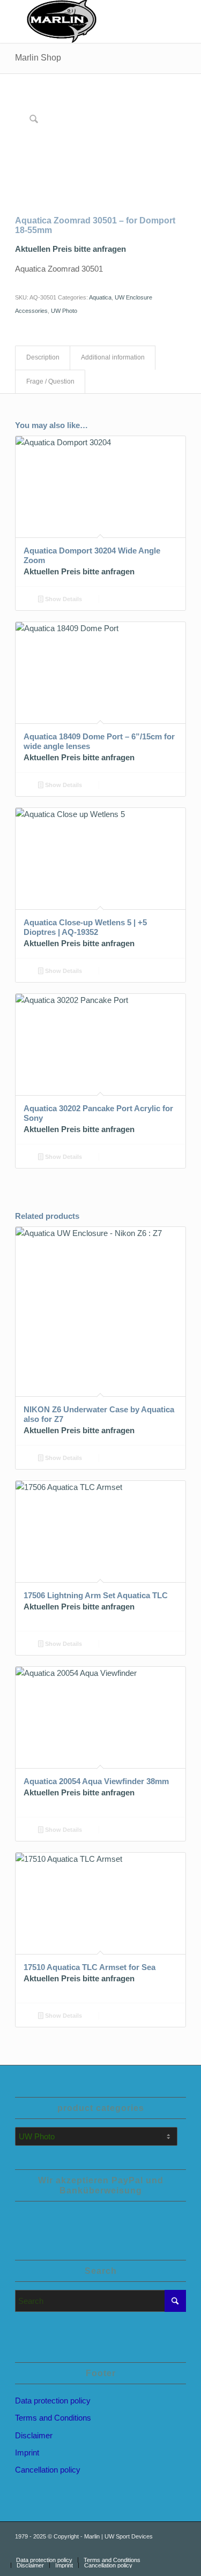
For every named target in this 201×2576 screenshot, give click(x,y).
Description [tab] (43, 357)
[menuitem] (44, 2560)
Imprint (27, 2453)
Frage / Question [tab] (50, 381)
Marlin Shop (38, 58)
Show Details (63, 599)
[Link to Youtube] (146, 2549)
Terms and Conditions (53, 2418)
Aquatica (100, 297)
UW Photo (64, 311)
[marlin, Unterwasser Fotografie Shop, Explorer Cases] (83, 21)
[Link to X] (178, 2549)
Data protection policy (53, 2401)
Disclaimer (34, 2435)
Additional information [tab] (113, 357)
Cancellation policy (48, 2470)
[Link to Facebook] (162, 2549)
